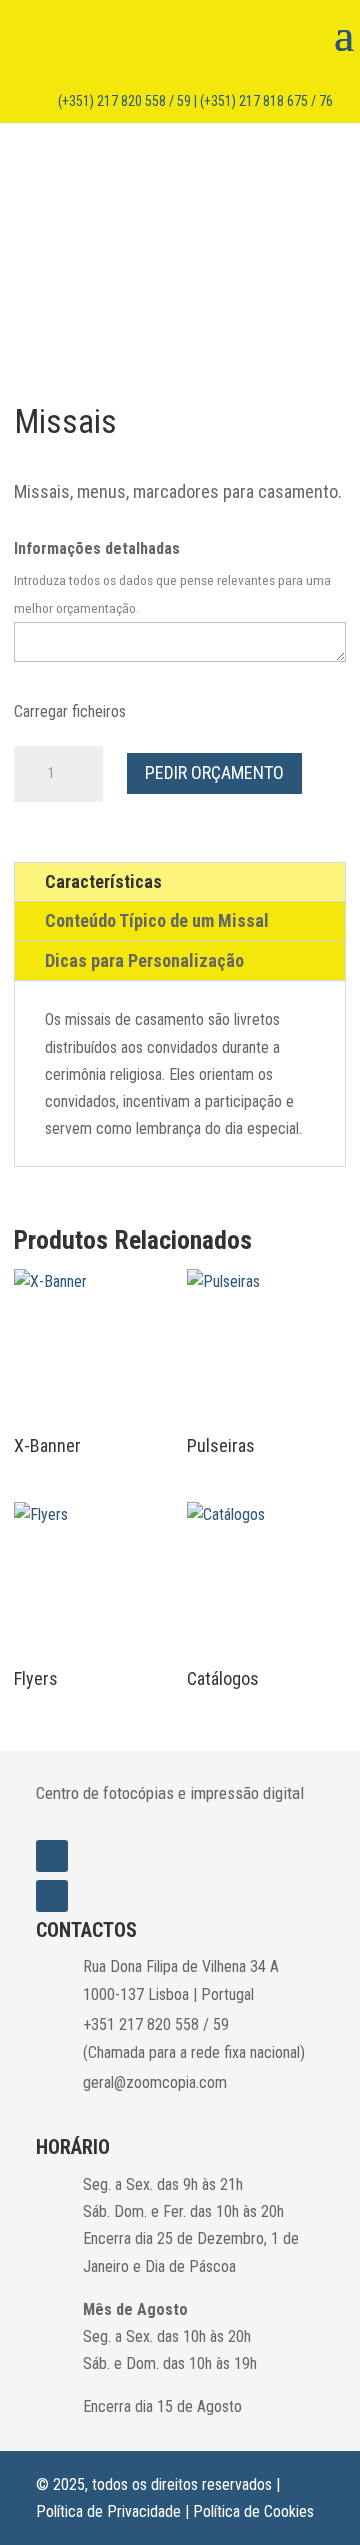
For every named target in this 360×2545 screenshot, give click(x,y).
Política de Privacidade (108, 2511)
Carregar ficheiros (70, 711)
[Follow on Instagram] (52, 1856)
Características (103, 881)
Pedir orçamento (214, 772)
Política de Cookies (253, 2511)
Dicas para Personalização (144, 960)
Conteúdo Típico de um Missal (157, 920)
